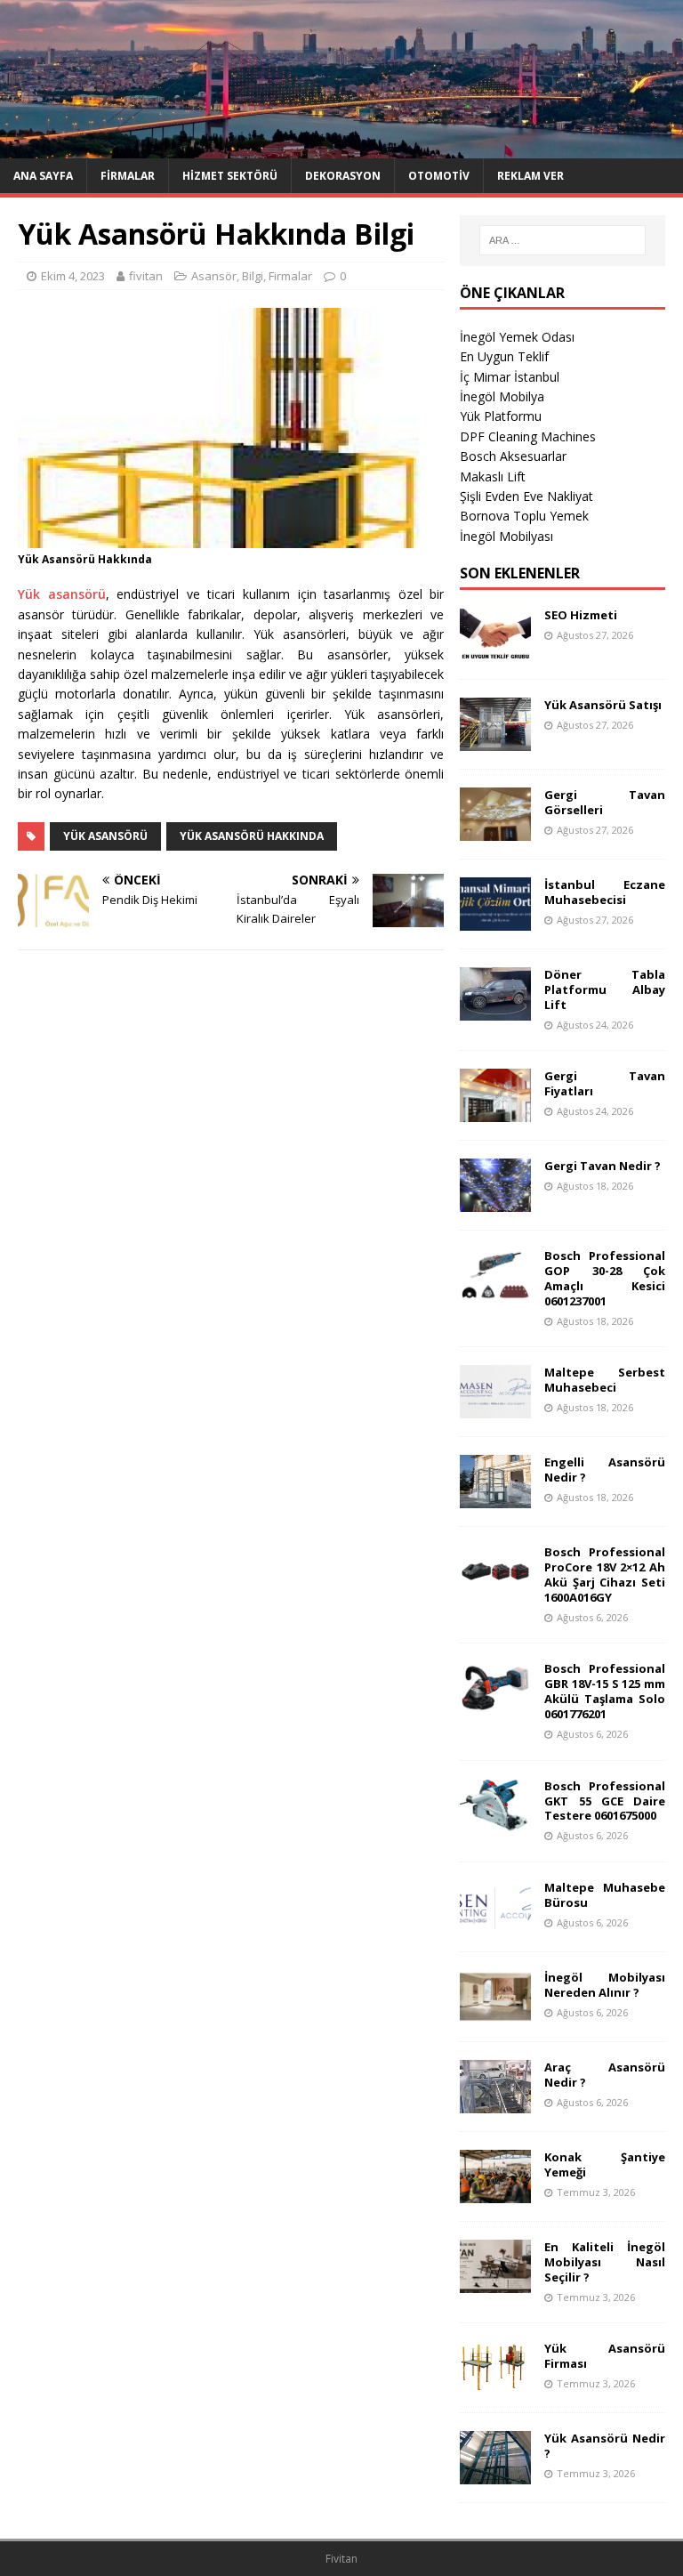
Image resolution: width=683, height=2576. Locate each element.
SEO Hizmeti (581, 615)
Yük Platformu (501, 416)
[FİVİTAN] (341, 147)
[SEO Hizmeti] (495, 651)
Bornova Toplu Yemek (524, 516)
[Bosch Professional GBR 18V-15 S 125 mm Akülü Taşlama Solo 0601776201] (495, 1704)
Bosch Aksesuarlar (513, 456)
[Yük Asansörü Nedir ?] (495, 2474)
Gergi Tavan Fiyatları (604, 1083)
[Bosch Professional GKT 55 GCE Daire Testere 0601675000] (495, 1821)
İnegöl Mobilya (502, 396)
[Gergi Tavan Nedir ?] (495, 1202)
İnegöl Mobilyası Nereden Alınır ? (604, 1985)
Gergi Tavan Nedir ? (603, 1166)
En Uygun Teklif (504, 356)
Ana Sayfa (43, 176)
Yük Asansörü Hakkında (252, 836)
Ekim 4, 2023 (73, 276)
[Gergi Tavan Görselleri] (495, 831)
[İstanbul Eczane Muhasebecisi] (495, 921)
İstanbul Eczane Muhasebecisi (604, 892)
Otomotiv (439, 176)
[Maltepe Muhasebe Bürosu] (495, 1923)
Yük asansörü (62, 594)
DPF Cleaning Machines (528, 436)
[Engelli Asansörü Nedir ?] (495, 1498)
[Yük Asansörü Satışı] (495, 741)
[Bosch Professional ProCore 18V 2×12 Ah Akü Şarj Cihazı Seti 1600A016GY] (495, 1588)
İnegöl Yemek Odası (517, 337)
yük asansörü (105, 836)
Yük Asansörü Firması (604, 2356)
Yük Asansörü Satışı (603, 705)
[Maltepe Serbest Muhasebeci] (495, 1408)
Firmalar (128, 176)
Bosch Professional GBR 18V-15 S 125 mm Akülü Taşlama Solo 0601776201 (604, 1691)
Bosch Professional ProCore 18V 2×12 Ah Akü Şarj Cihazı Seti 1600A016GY (604, 1575)
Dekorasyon (343, 176)
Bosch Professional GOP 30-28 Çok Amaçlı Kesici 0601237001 (604, 1278)
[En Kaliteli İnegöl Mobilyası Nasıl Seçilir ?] (495, 2283)
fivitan (146, 276)
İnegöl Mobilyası (506, 536)
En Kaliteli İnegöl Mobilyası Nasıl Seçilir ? (604, 2262)
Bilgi (253, 276)
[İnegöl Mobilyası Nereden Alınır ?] (495, 2013)
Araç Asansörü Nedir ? (604, 2075)
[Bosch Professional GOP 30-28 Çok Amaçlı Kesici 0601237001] (495, 1292)
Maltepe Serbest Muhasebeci (604, 1380)
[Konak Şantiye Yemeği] (495, 2193)
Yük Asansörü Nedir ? (604, 2446)
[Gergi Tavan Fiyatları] (495, 1112)
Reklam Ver (530, 176)
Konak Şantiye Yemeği (604, 2164)
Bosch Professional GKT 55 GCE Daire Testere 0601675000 (604, 1801)
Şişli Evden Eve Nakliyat (526, 496)
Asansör (214, 276)
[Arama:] (562, 240)
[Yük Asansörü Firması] (495, 2384)
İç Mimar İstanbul (510, 377)
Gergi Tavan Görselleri (604, 802)
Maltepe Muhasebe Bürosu (604, 1895)
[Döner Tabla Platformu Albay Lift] (495, 1010)
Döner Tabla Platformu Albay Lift (604, 989)
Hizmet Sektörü (230, 176)
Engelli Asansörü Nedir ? (604, 1470)
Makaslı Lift (493, 476)
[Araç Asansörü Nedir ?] (495, 2103)
